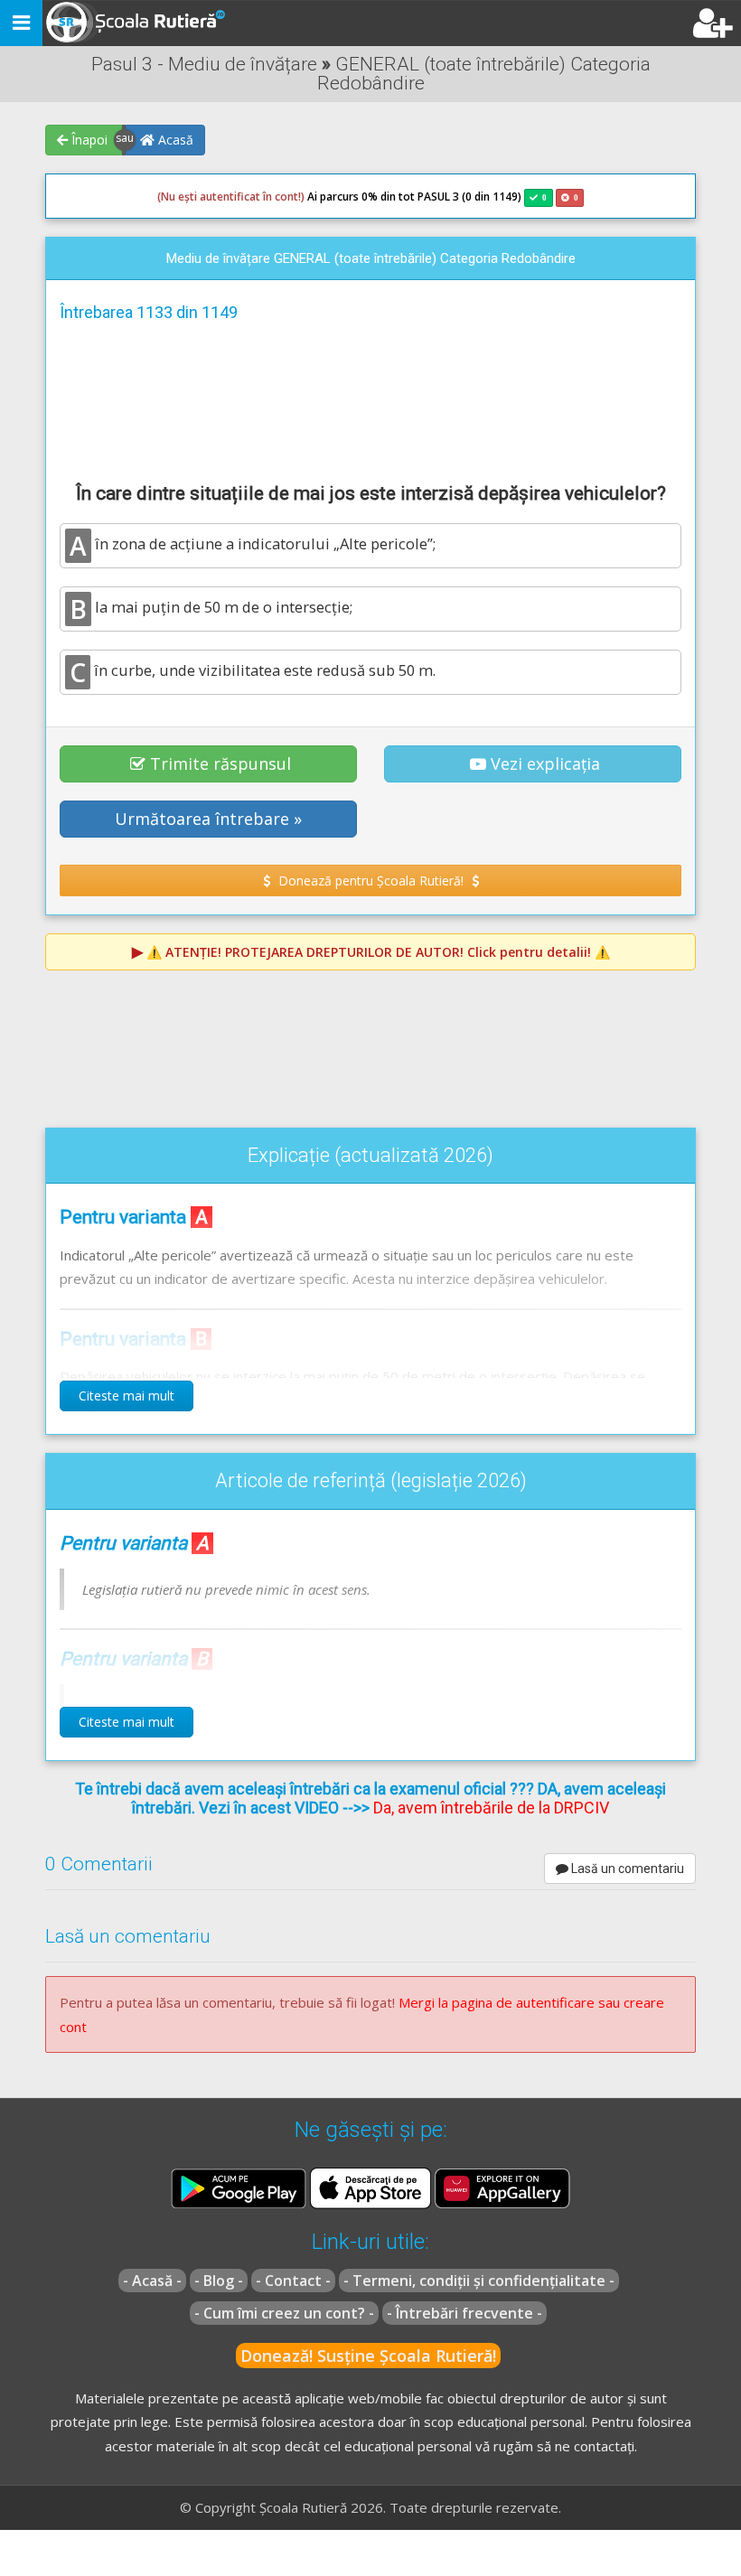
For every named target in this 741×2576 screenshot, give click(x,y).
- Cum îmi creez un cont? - (284, 2313)
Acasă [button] (174, 140)
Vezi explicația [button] (545, 763)
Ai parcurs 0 (263, 197)
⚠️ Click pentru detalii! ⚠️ (378, 952)
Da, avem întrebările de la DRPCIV (491, 1808)
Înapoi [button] (88, 140)
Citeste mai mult (127, 1396)
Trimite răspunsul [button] (220, 763)
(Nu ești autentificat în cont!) (231, 197)
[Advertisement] (370, 399)
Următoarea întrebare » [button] (208, 819)
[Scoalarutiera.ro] (138, 23)
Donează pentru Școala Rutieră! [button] (371, 881)
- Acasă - (152, 2281)
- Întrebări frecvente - (464, 2313)
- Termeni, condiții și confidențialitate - (479, 2281)
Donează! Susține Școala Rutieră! (368, 2356)
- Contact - (293, 2281)
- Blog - (219, 2281)
